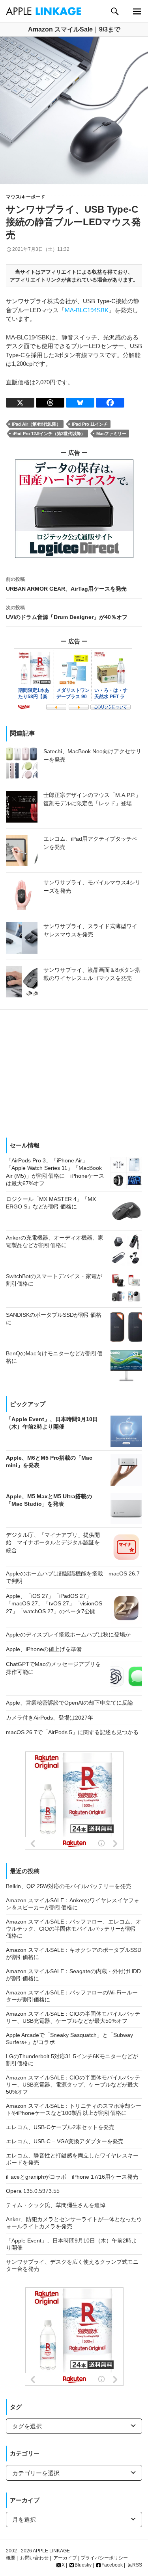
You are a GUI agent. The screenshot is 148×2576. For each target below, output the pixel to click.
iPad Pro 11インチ (90, 424)
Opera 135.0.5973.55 (33, 2191)
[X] (20, 403)
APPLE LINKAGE (51, 2551)
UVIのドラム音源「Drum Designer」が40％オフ (67, 612)
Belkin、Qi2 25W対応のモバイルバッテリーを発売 (68, 1886)
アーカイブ (65, 2558)
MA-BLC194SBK (87, 310)
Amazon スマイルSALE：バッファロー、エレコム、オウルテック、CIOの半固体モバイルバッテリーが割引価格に (74, 1929)
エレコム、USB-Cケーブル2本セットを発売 (60, 2127)
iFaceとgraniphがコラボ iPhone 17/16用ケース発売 (72, 2177)
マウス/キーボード (25, 197)
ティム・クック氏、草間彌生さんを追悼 (56, 2205)
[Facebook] (110, 403)
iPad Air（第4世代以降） (36, 424)
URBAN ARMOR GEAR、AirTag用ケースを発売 (66, 584)
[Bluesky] (80, 403)
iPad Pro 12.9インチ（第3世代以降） (49, 434)
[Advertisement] (74, 1071)
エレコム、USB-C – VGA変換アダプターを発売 (65, 2141)
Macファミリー (111, 434)
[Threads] (50, 403)
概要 (11, 2558)
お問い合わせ (34, 2558)
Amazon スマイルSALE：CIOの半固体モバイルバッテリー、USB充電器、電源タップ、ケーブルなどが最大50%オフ (73, 2085)
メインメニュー (137, 11)
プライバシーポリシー (104, 2558)
